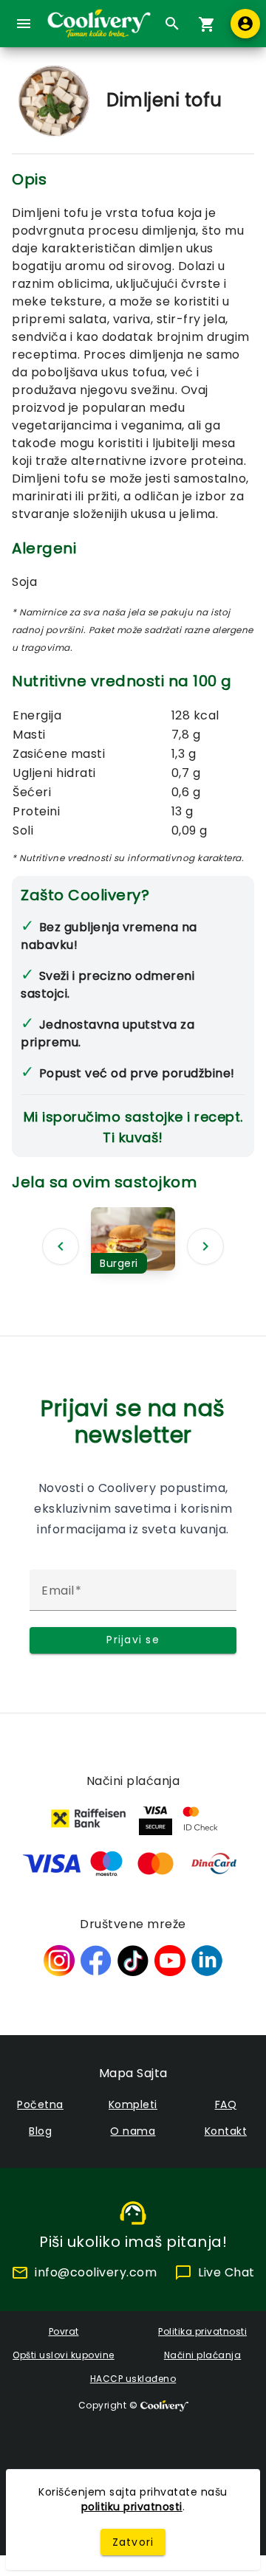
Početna (40, 2104)
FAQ (226, 2104)
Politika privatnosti (202, 2331)
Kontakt (226, 2131)
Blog (40, 2131)
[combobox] (168, 24)
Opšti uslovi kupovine (64, 2355)
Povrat (64, 2331)
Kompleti (133, 2104)
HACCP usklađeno (133, 2379)
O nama (133, 2131)
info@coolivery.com (96, 2272)
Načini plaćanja (203, 2355)
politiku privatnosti (132, 2507)
